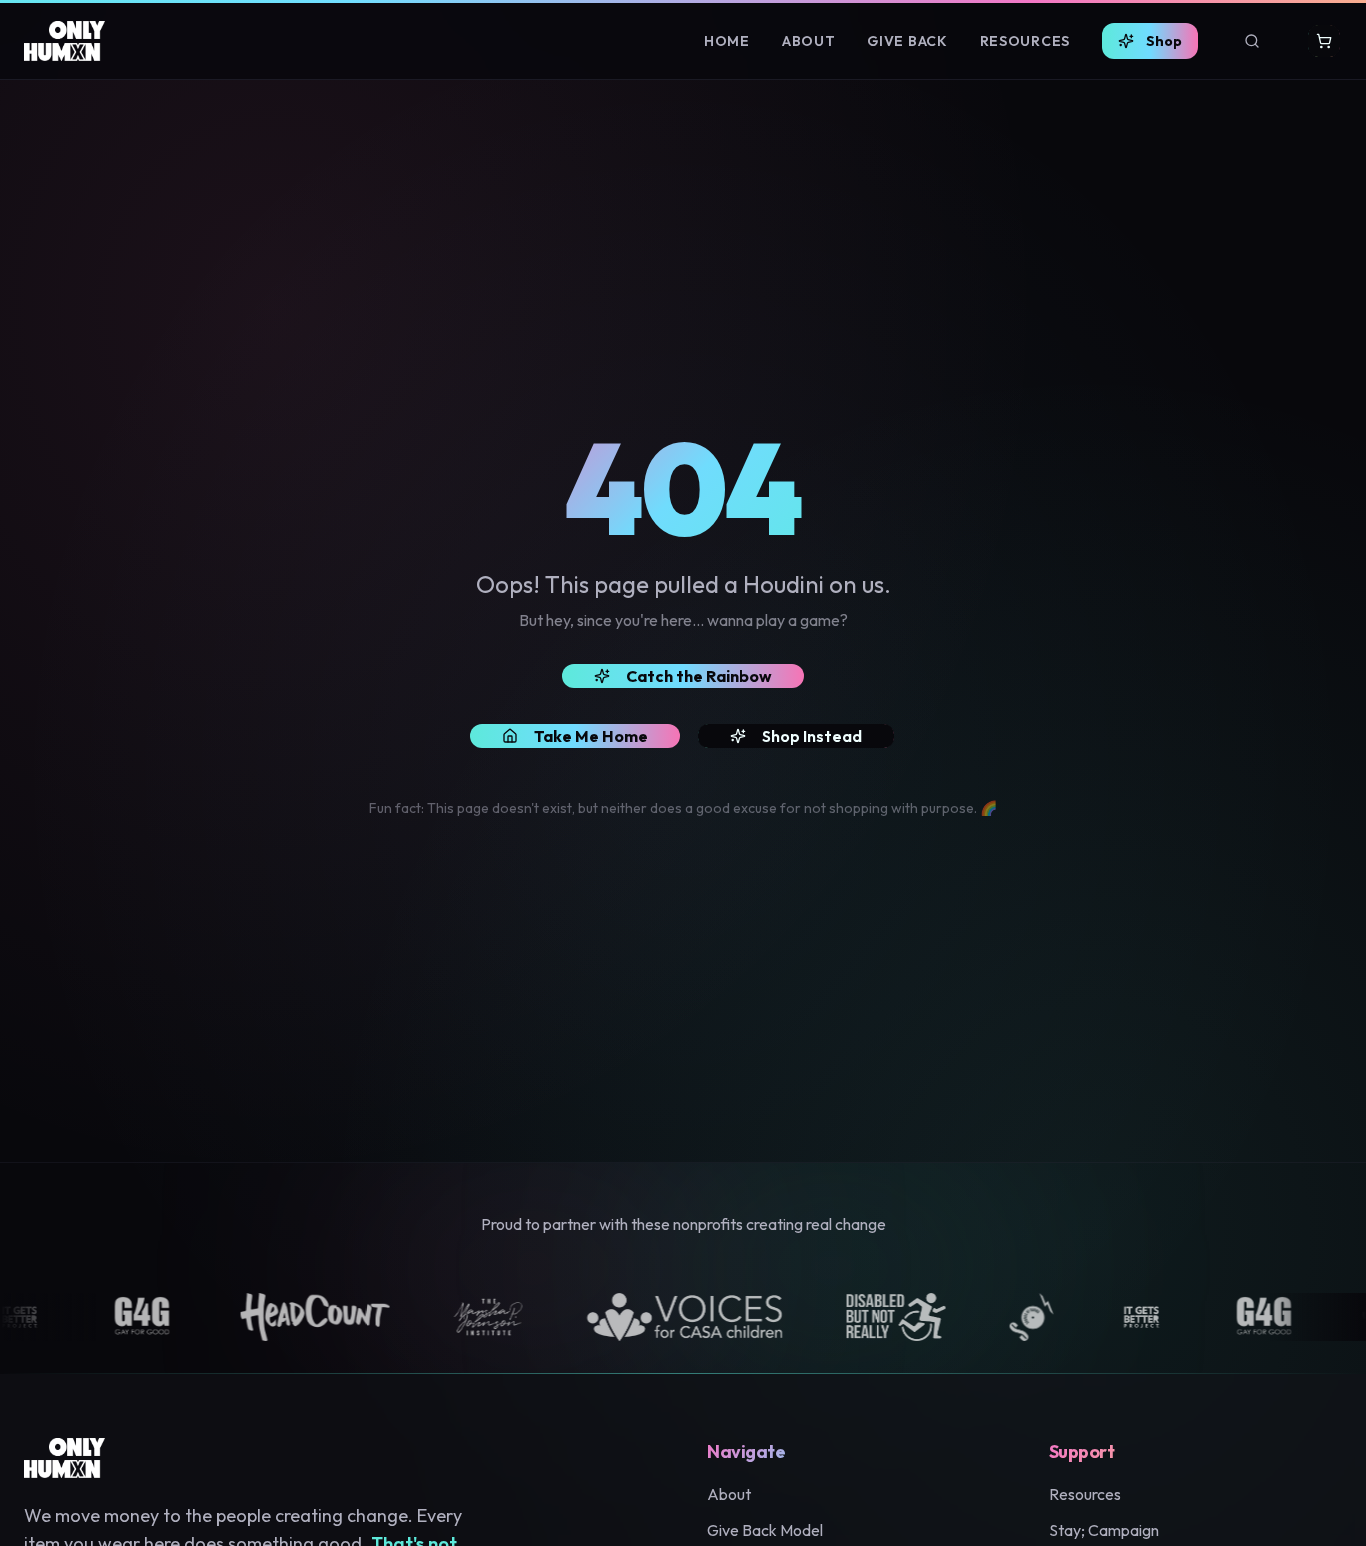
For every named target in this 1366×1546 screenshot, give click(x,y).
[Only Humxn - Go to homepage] (64, 41)
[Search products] (1252, 41)
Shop (1164, 41)
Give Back (907, 41)
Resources (1025, 41)
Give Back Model (765, 1530)
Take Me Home (591, 736)
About (809, 41)
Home (727, 41)
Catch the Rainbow (699, 676)
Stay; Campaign (1104, 1530)
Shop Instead (812, 736)
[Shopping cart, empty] (1324, 41)
